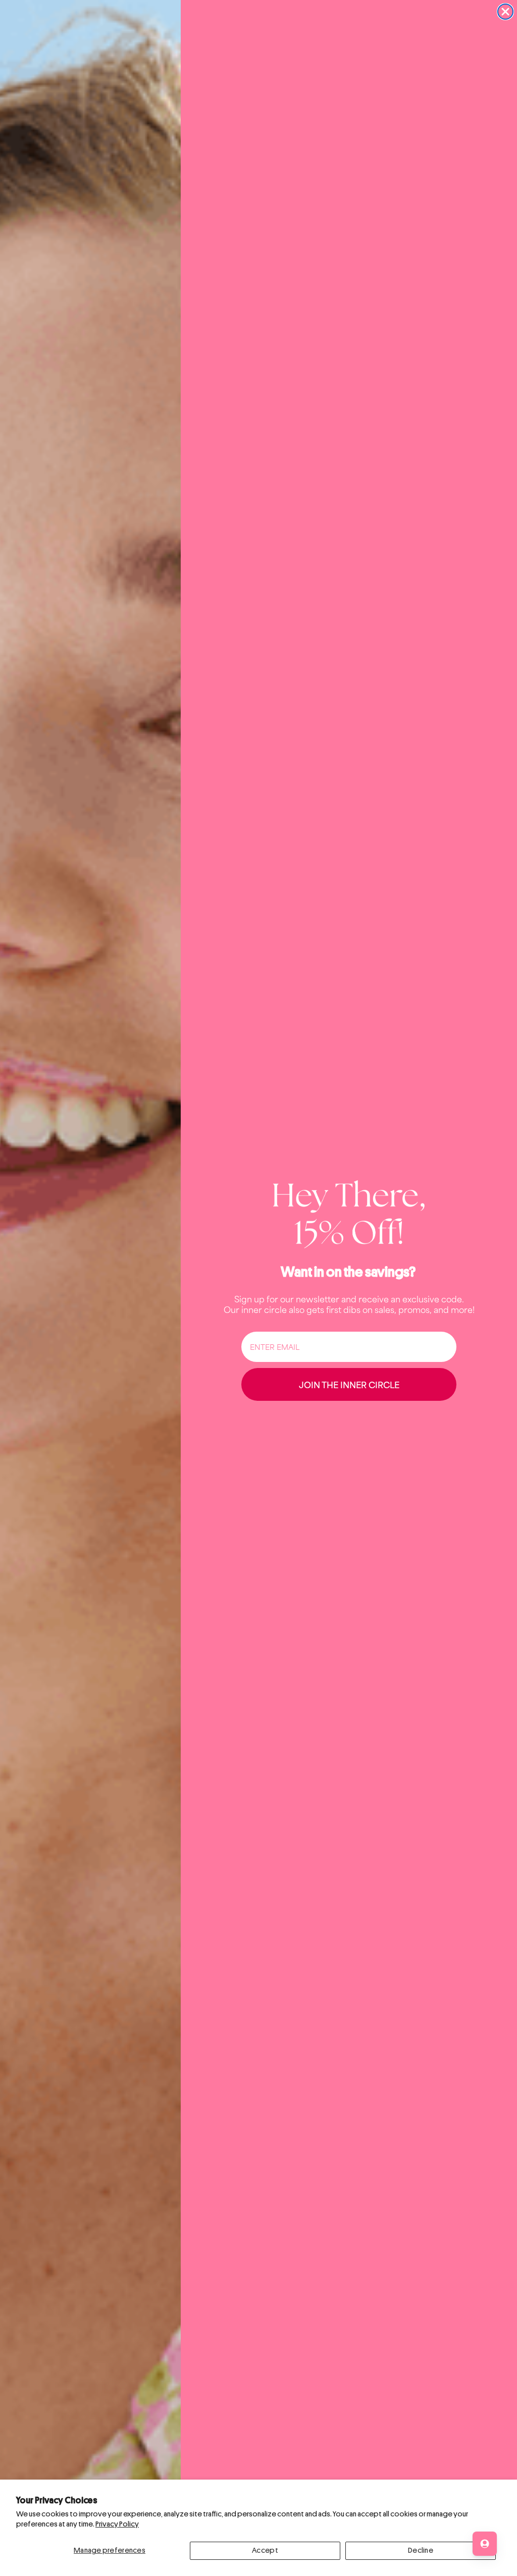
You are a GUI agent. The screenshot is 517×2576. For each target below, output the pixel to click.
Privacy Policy (117, 2524)
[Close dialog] (505, 12)
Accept (265, 2551)
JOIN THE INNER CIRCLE (349, 1384)
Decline (421, 2551)
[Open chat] (485, 2544)
